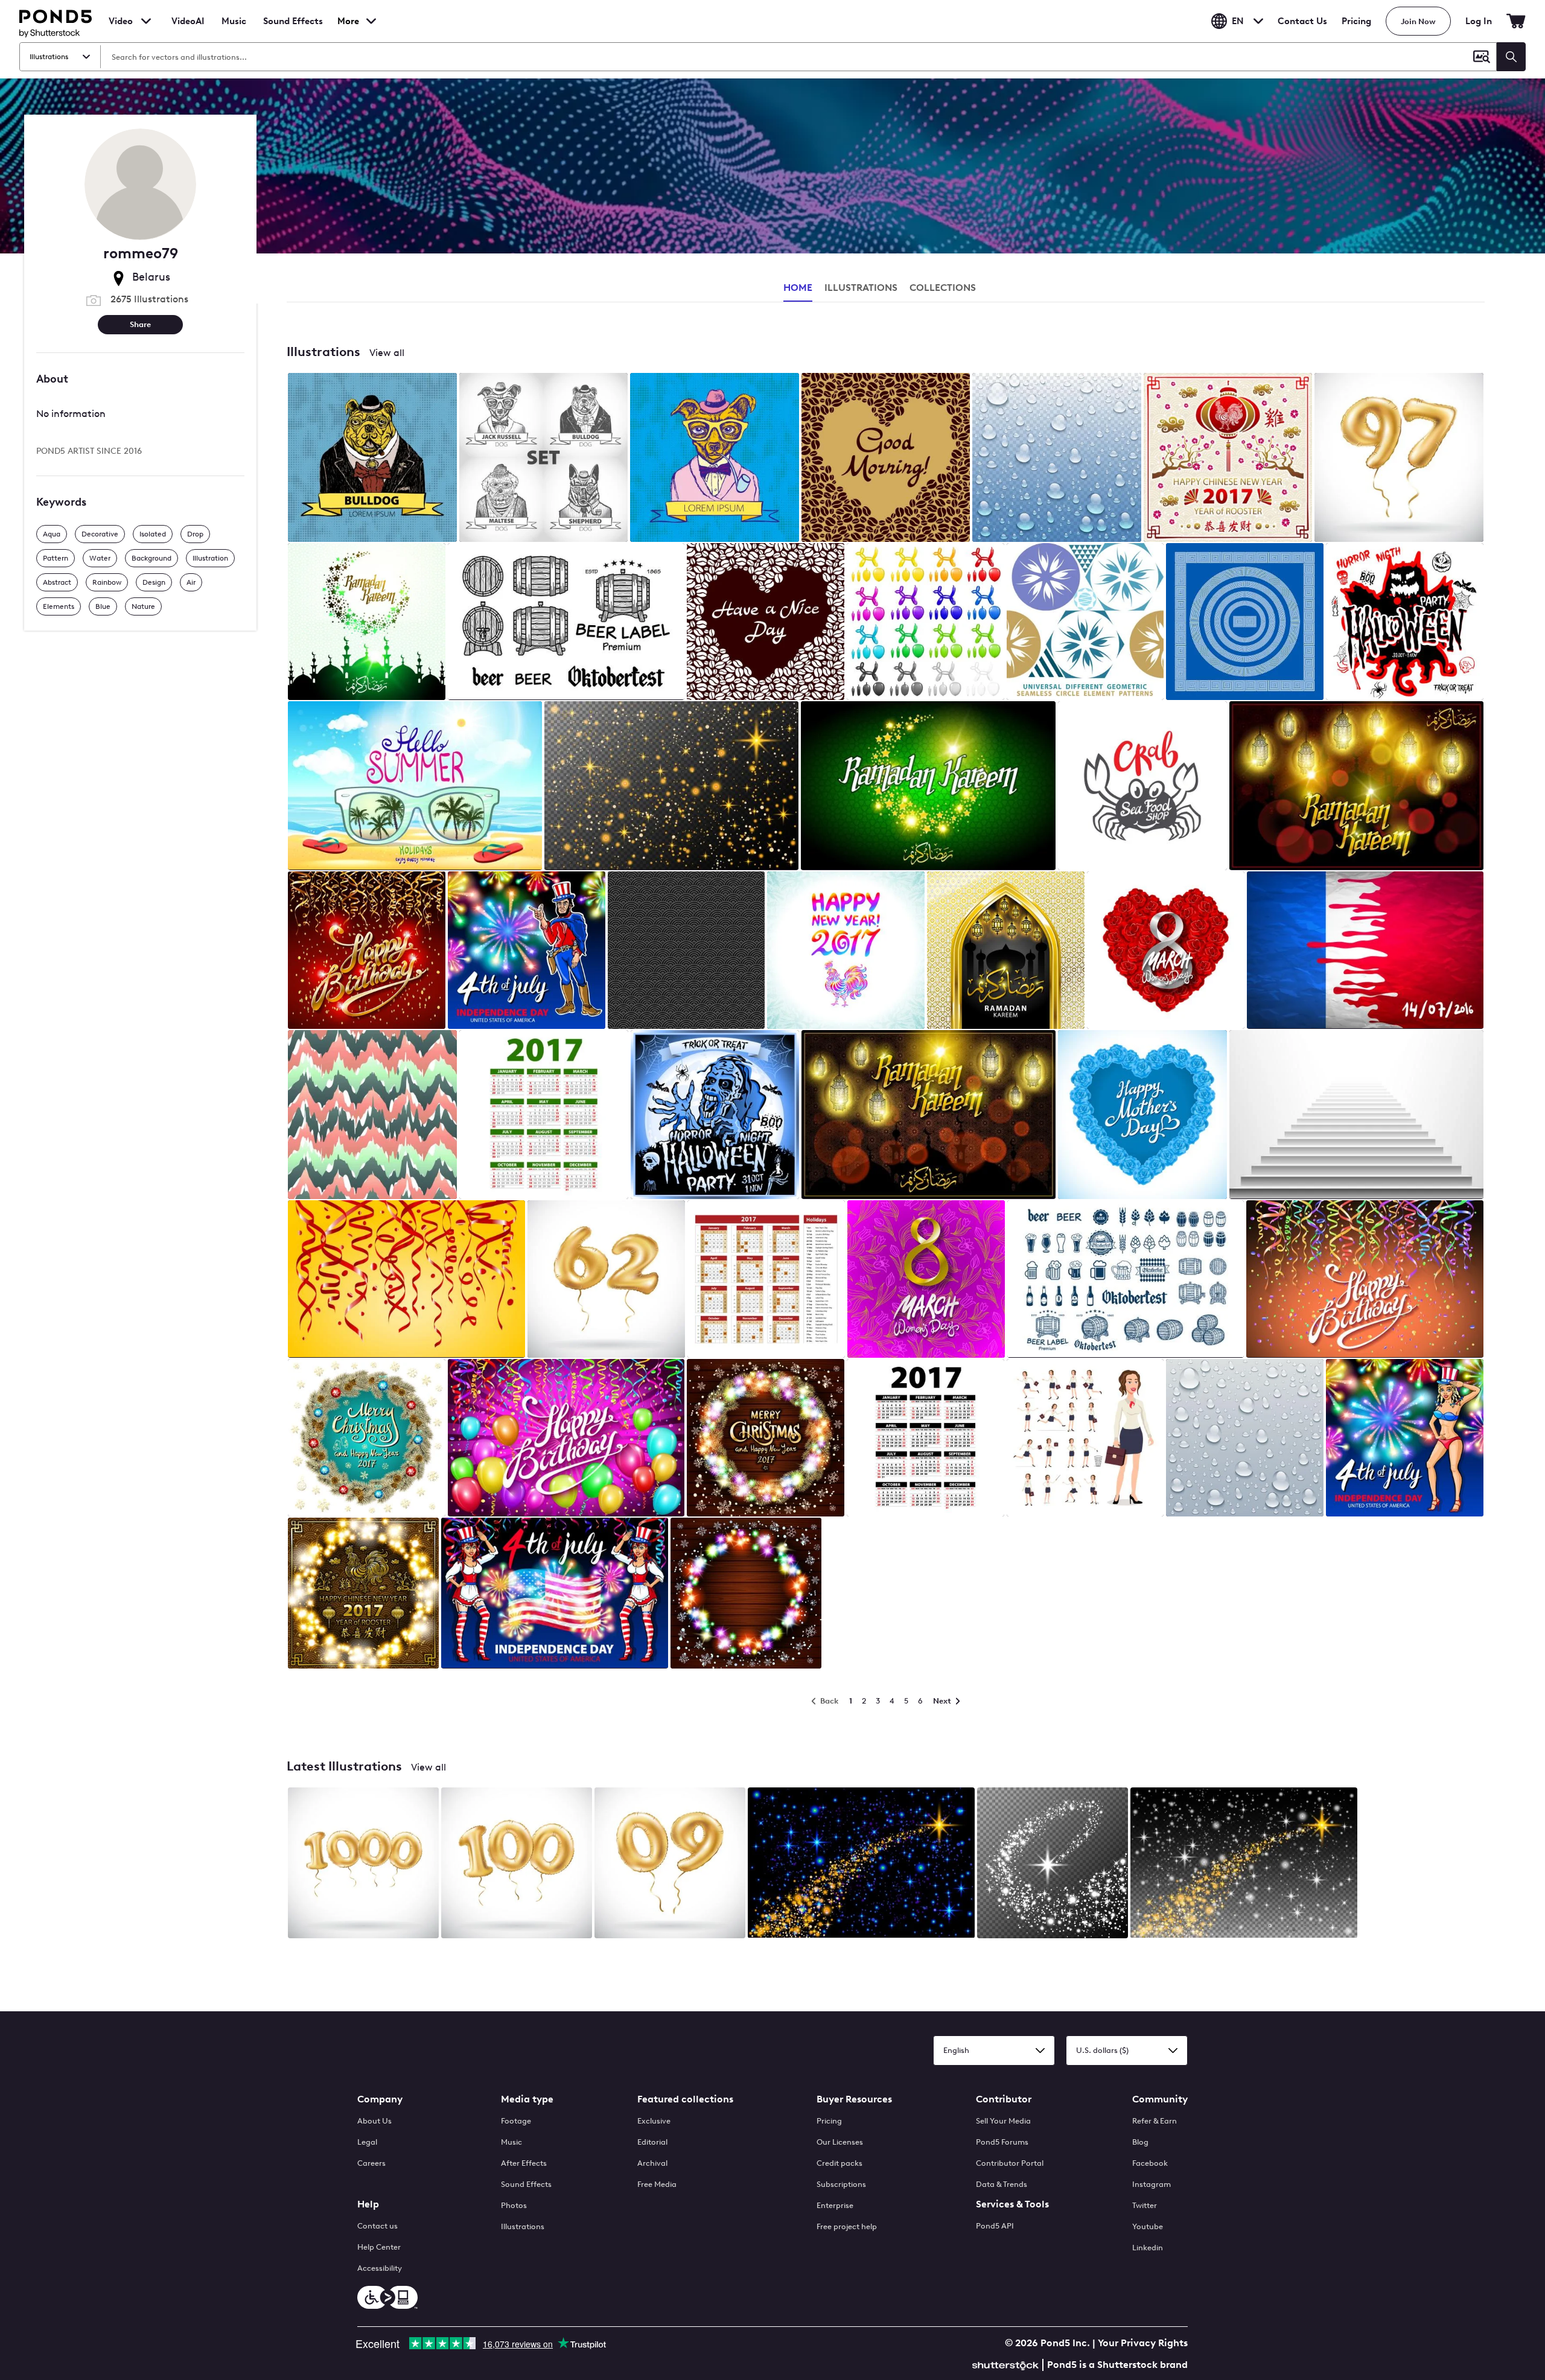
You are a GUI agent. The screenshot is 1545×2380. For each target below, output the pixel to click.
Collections (943, 288)
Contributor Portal (1010, 2163)
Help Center (379, 2247)
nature (143, 606)
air (191, 582)
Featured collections (685, 2099)
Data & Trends (1002, 2184)
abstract (57, 582)
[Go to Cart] (1516, 21)
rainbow (107, 582)
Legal (367, 2142)
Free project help (847, 2226)
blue (103, 606)
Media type (527, 2099)
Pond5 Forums (1002, 2142)
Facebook (1150, 2163)
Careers (371, 2163)
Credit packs (839, 2163)
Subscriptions (841, 2184)
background (151, 558)
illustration (210, 558)
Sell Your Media (1003, 2121)
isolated (153, 533)
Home (798, 288)
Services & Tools (1012, 2204)
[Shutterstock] (1007, 2364)
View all (387, 353)
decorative (100, 533)
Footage (516, 2121)
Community (1160, 2099)
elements (59, 606)
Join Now (1418, 21)
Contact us (377, 2226)
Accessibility (380, 2268)
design (154, 582)
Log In (1479, 21)
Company (380, 2099)
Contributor (1004, 2099)
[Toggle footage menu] (146, 21)
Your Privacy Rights (1143, 2343)
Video (121, 21)
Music (511, 2142)
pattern (56, 558)
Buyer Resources (854, 2099)
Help (368, 2204)
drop (195, 533)
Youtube (1148, 2226)
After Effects (524, 2163)
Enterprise (835, 2205)
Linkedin (1148, 2248)
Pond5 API (995, 2226)
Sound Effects (293, 29)
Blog (1140, 2142)
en (1238, 21)
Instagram (1152, 2184)
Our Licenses (840, 2142)
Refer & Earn (1155, 2121)
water (100, 558)
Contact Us (1302, 21)
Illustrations (523, 2226)
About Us (374, 2121)
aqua (52, 533)
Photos (514, 2205)
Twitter (1145, 2205)
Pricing (1356, 21)
